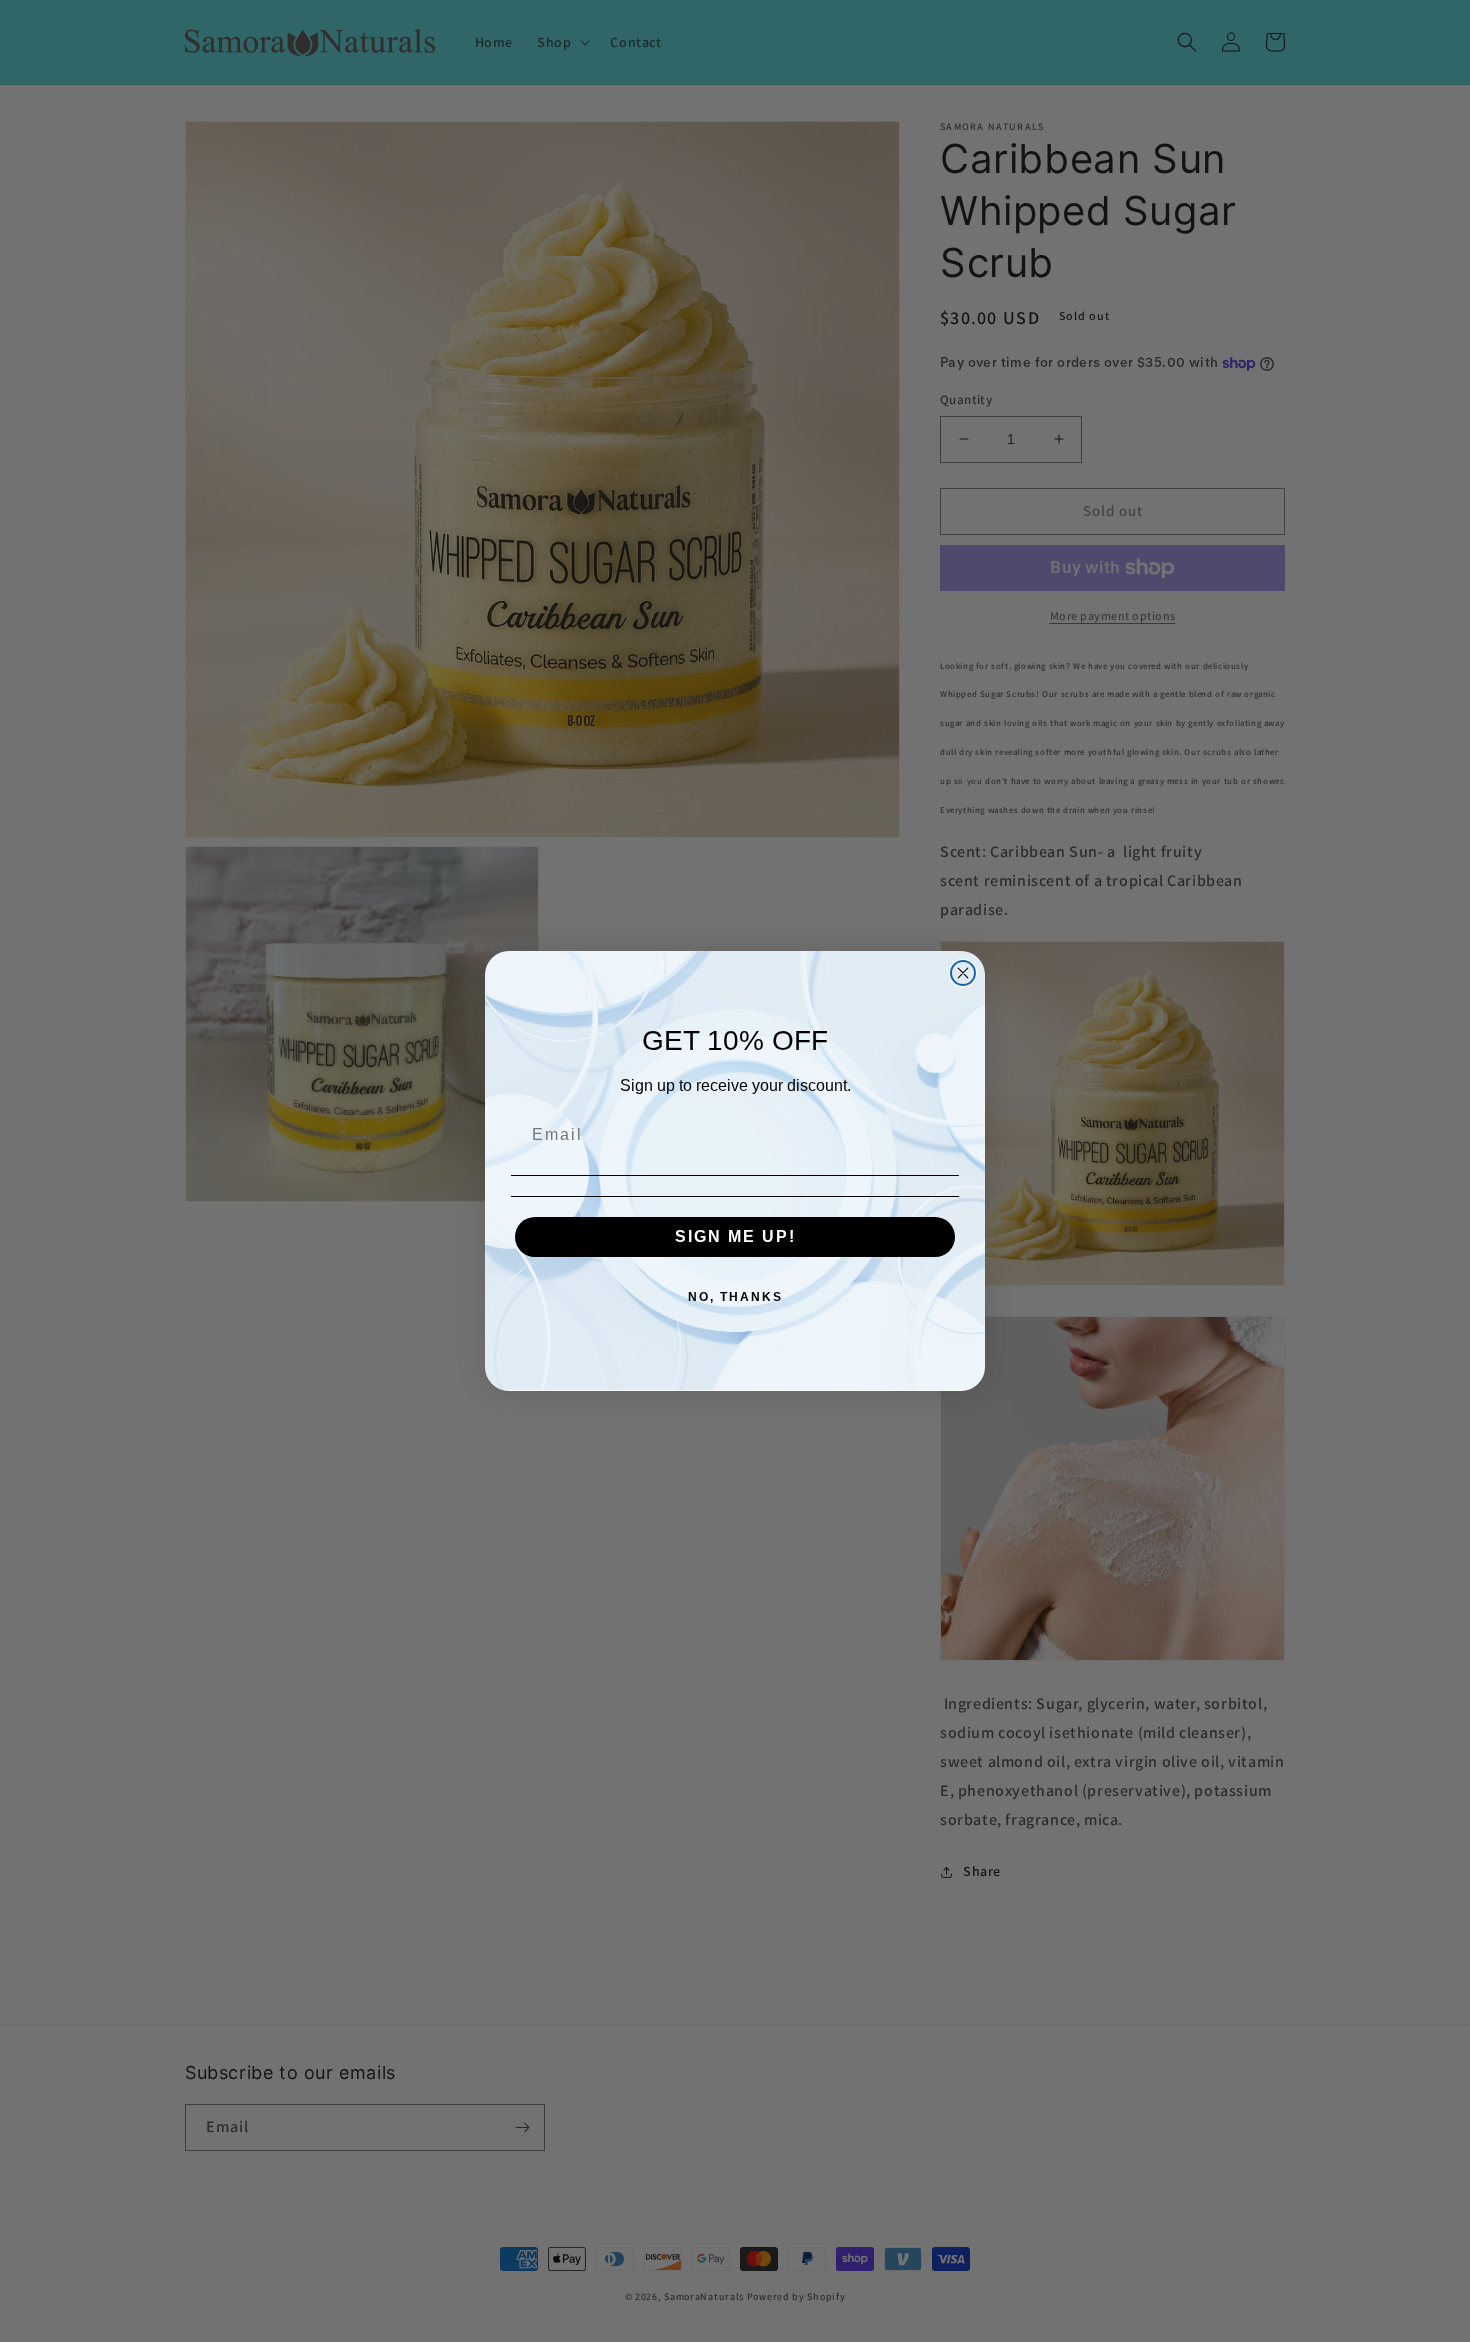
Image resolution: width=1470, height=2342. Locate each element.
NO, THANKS (735, 1297)
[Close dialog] (963, 973)
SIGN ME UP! (735, 1236)
